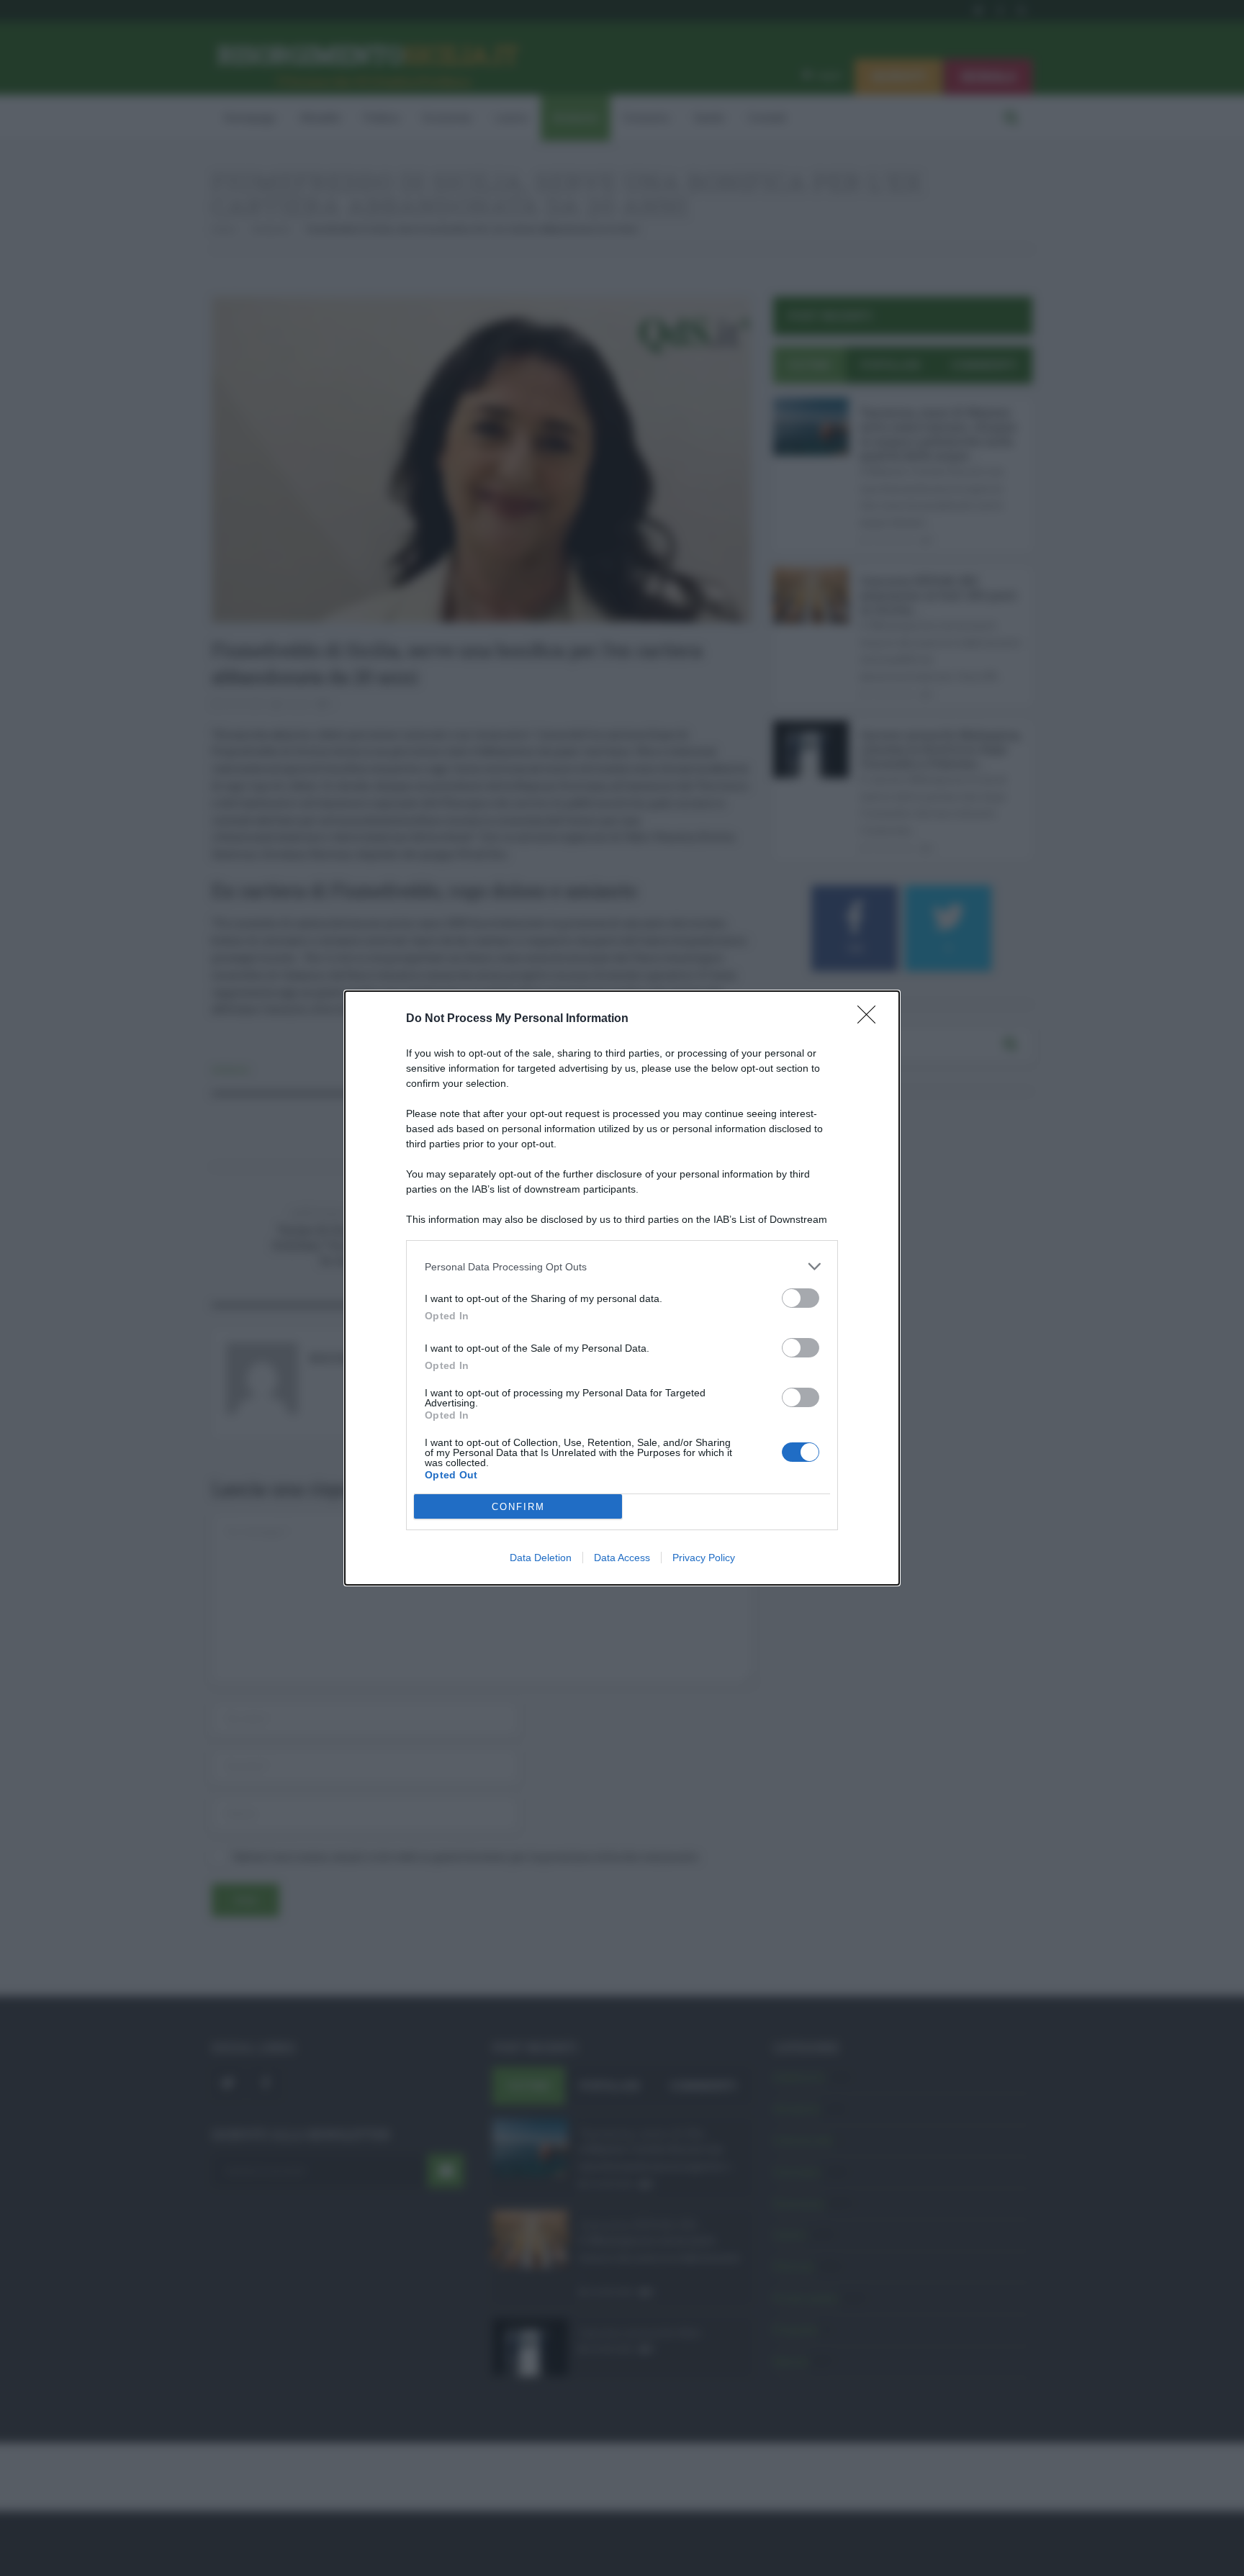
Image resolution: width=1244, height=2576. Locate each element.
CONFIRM (518, 1507)
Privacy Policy (704, 1558)
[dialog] (622, 1288)
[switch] (801, 1298)
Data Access (622, 1558)
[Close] (871, 1019)
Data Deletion (541, 1558)
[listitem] (622, 1266)
